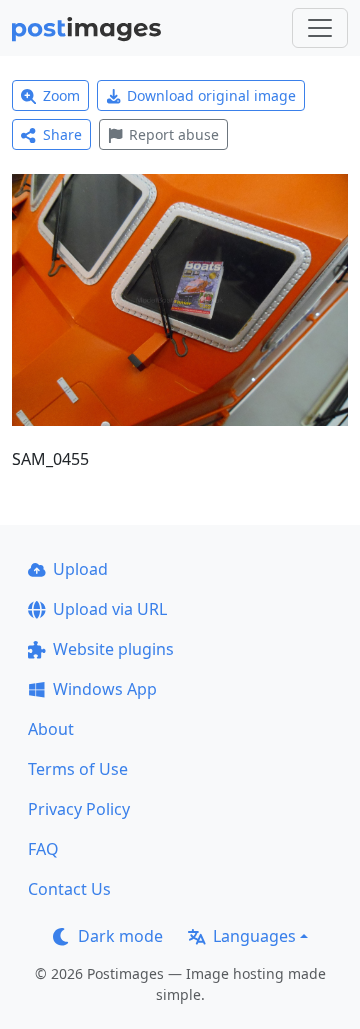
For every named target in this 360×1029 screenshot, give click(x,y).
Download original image (211, 95)
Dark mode (120, 936)
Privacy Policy (79, 809)
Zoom (61, 95)
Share (62, 134)
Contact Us (69, 889)
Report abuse (174, 134)
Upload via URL (110, 609)
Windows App (105, 689)
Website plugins (113, 649)
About (51, 729)
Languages (254, 936)
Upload (80, 569)
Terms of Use (78, 769)
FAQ (43, 849)
